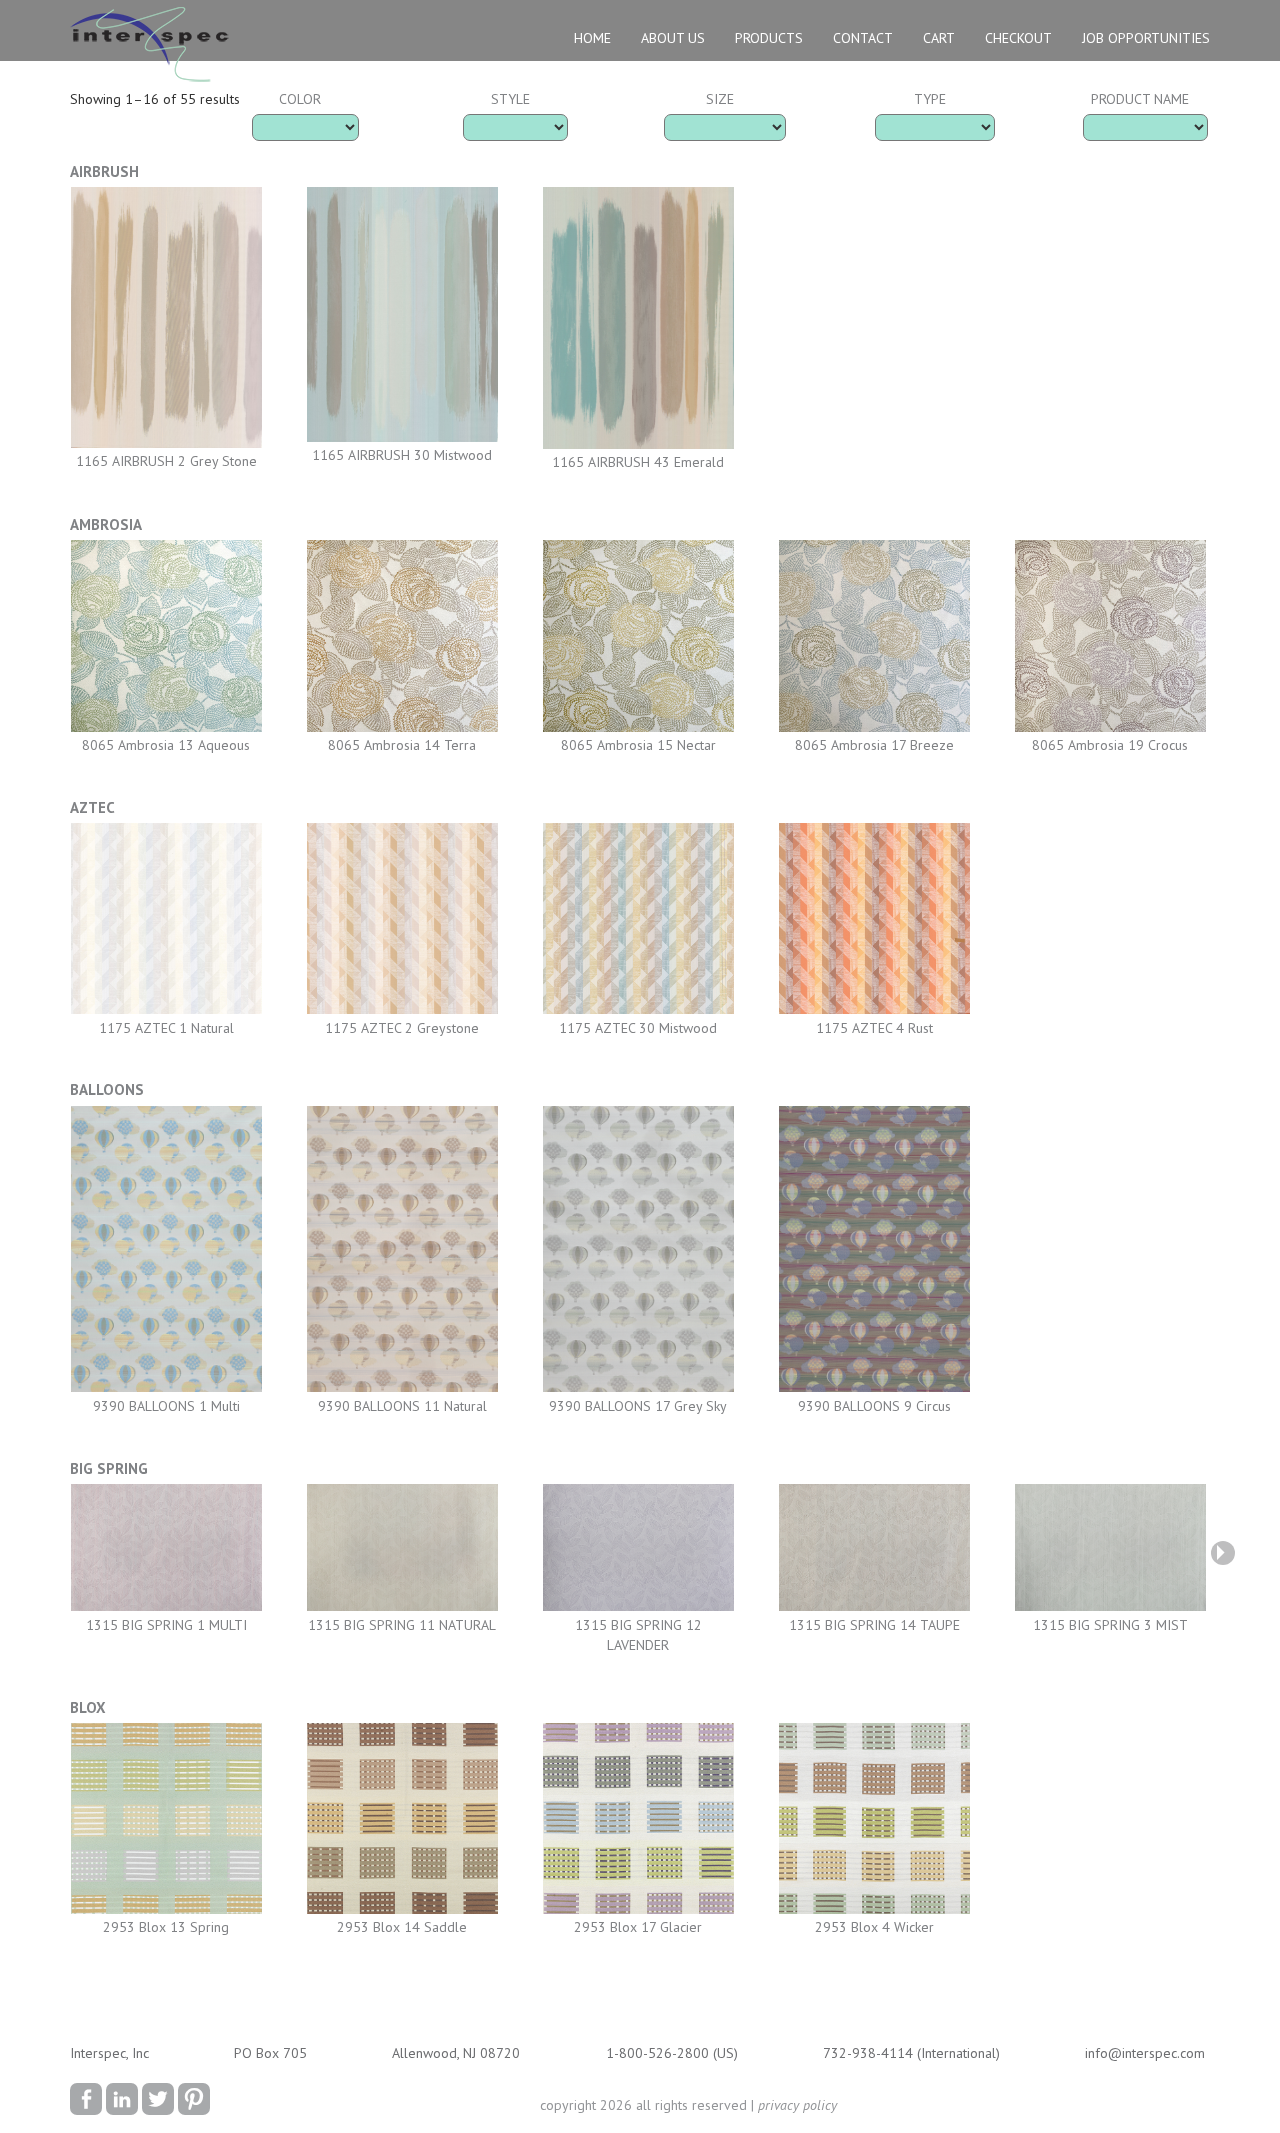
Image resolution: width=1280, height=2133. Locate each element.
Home (592, 38)
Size (720, 99)
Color (300, 99)
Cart (939, 38)
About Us (673, 38)
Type (930, 99)
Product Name (1140, 99)
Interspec (154, 47)
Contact (863, 38)
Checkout (1018, 38)
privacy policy (797, 2105)
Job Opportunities (1146, 38)
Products (769, 38)
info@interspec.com (1145, 2053)
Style (510, 99)
